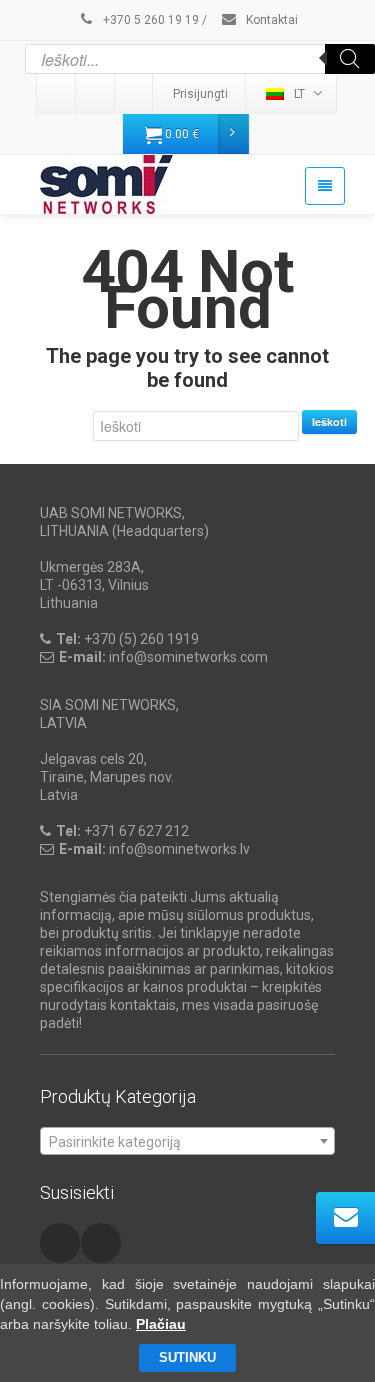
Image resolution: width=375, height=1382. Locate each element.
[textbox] (187, 1142)
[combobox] (187, 1141)
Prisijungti (200, 94)
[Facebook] (135, 94)
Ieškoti (329, 421)
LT (299, 94)
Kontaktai (270, 20)
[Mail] (96, 94)
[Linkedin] (57, 94)
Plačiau (161, 1324)
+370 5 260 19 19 (149, 20)
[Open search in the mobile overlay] (200, 59)
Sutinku (187, 1357)
